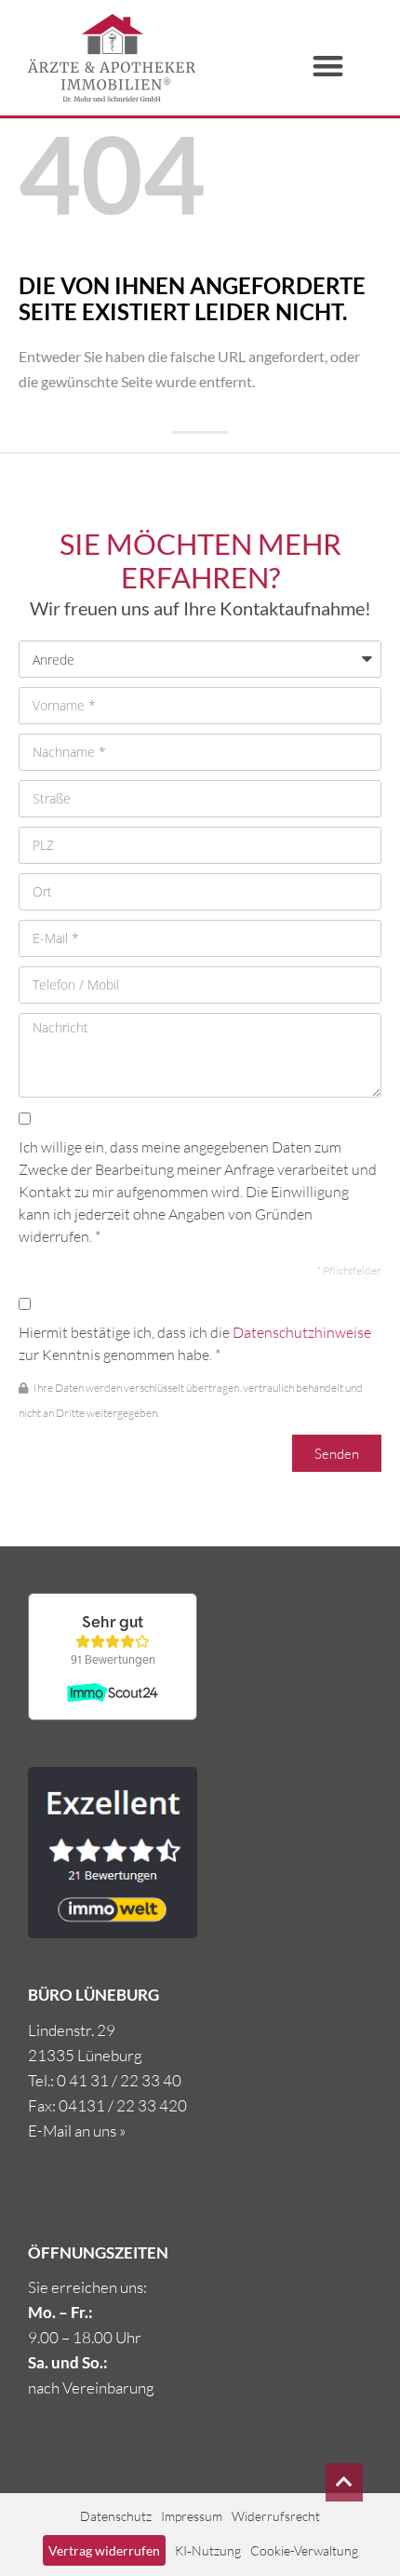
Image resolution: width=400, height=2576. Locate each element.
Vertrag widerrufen (104, 2550)
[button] (329, 66)
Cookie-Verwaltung (304, 2550)
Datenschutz (116, 2516)
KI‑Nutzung (208, 2550)
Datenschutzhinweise (302, 1332)
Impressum (192, 2516)
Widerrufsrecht (276, 2516)
